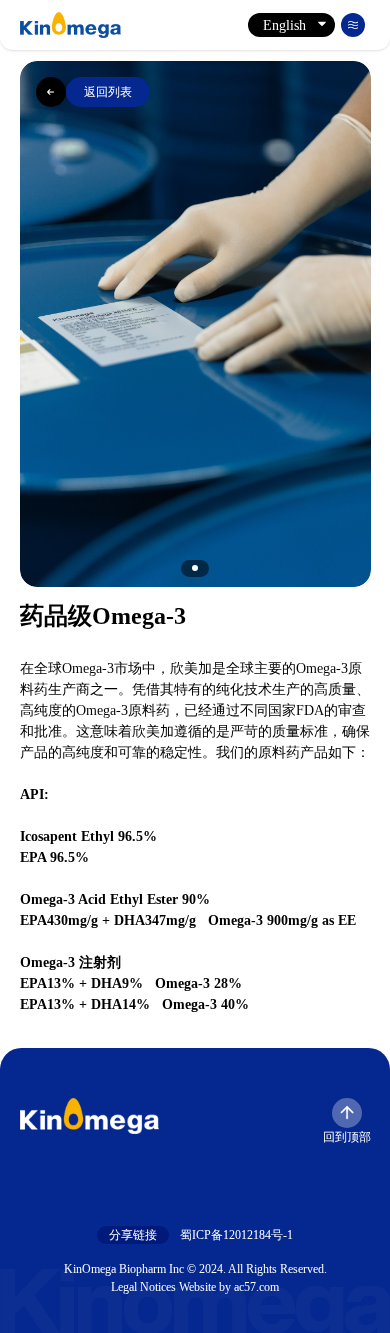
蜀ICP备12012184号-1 (236, 1235)
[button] (195, 568)
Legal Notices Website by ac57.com (195, 1287)
